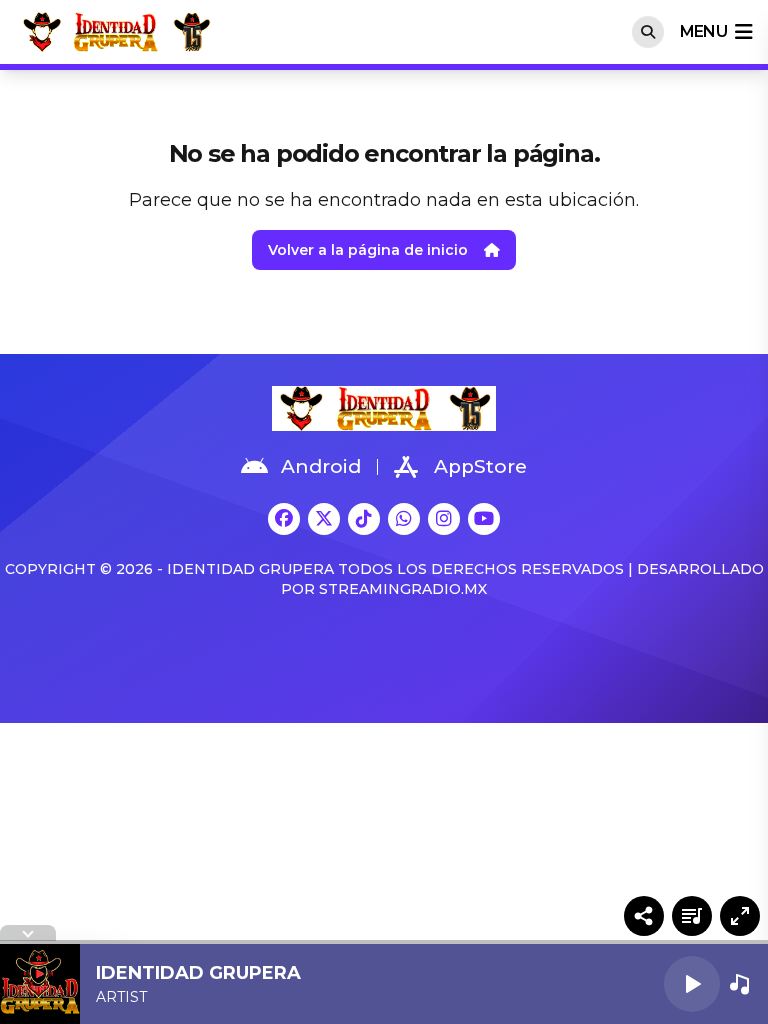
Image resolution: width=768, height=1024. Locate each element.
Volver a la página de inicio (368, 250)
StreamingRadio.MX (403, 589)
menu (703, 31)
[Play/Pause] (692, 984)
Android (321, 466)
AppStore (480, 466)
